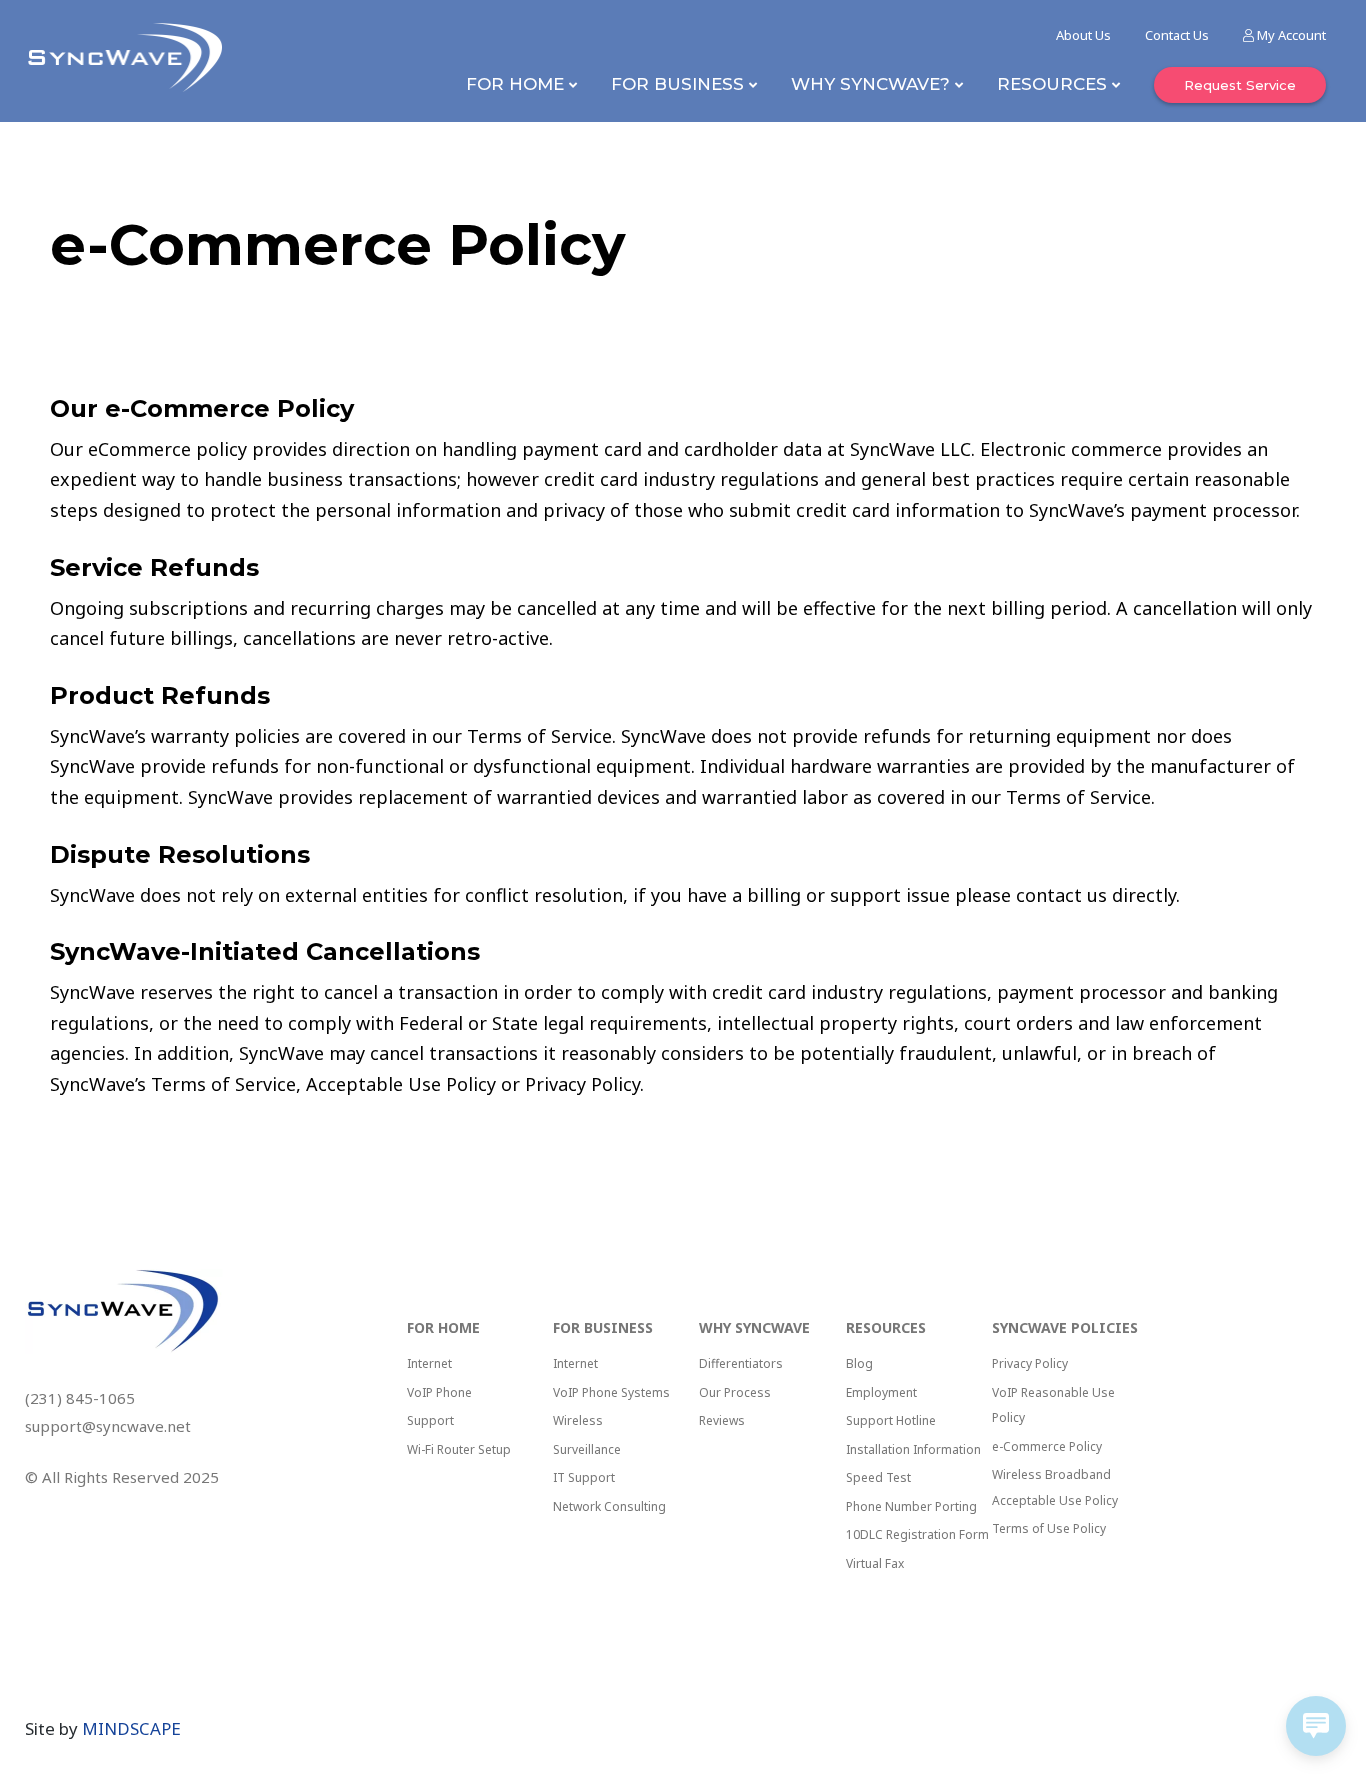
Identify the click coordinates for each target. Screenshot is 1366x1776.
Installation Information (913, 1449)
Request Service (1240, 85)
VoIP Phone (439, 1392)
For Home (515, 84)
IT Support (584, 1477)
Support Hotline (891, 1420)
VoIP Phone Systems (611, 1392)
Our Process (735, 1392)
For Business (677, 84)
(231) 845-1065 (80, 1398)
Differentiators (741, 1363)
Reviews (722, 1420)
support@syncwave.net (108, 1426)
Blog (859, 1363)
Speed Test (878, 1477)
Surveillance (587, 1449)
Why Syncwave (754, 1327)
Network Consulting (609, 1506)
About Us (1083, 35)
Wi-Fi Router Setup (459, 1449)
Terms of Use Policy (1049, 1528)
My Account (1290, 35)
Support (430, 1420)
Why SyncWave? (870, 84)
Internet (429, 1363)
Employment (881, 1392)
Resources (1052, 84)
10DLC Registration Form (917, 1534)
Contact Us (1177, 35)
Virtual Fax (875, 1563)
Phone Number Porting (911, 1506)
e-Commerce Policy (1047, 1446)
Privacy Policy (1030, 1363)
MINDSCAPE (131, 1728)
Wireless (578, 1420)
